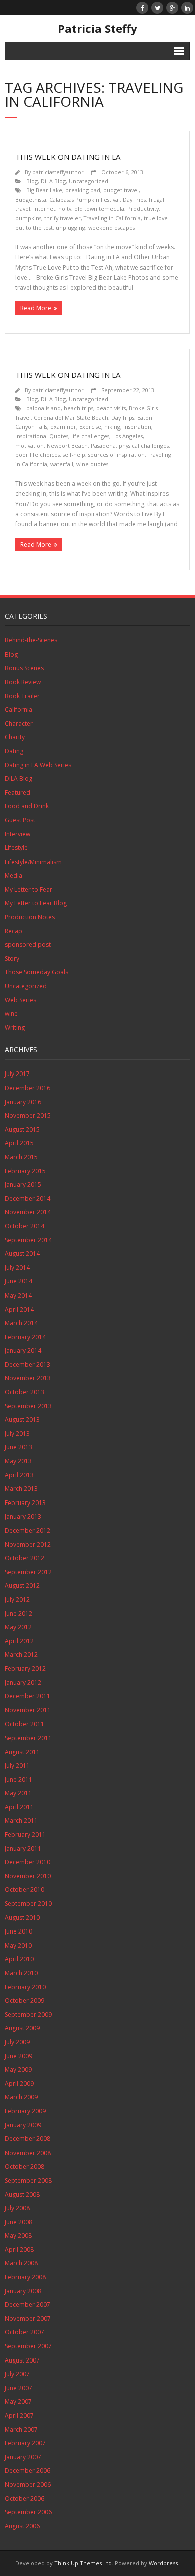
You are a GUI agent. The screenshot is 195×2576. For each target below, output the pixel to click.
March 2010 (21, 1973)
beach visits (111, 408)
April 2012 (19, 1641)
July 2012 (17, 1599)
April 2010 (19, 1959)
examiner (63, 427)
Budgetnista (31, 200)
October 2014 (25, 1226)
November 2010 (28, 1876)
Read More (36, 308)
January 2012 (23, 1683)
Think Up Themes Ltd (83, 2563)
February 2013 (25, 1503)
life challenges (90, 436)
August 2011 (22, 1752)
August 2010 (22, 1918)
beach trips (79, 408)
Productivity (143, 209)
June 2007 (19, 2388)
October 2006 (25, 2499)
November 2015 (28, 1115)
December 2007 (28, 2305)
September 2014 (28, 1240)
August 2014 (22, 1254)
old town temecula (99, 209)
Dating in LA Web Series (38, 765)
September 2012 (28, 1572)
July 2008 (17, 2208)
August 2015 (22, 1129)
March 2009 (21, 2097)
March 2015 (21, 1157)
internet (44, 209)
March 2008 (21, 2263)
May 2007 (18, 2401)
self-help (74, 454)
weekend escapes (112, 227)
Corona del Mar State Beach (71, 418)
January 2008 (23, 2291)
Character (19, 723)
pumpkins (28, 218)
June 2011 (19, 1779)
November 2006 (28, 2485)
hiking (112, 427)
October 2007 (25, 2332)
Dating (14, 751)
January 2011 (23, 1849)
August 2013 (22, 1420)
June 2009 (19, 2056)
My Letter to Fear (29, 889)
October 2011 (25, 1724)
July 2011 (17, 1765)
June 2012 (19, 1614)
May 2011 (18, 1793)
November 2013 (28, 1378)
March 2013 (21, 1489)
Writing (15, 1028)
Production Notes (30, 917)
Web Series (21, 1000)
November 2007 (28, 2319)
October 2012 (25, 1558)
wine (11, 1014)
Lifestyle (16, 848)
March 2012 (21, 1655)
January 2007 (23, 2457)
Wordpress (163, 2563)
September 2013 (28, 1406)
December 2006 (28, 2471)
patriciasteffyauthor (58, 172)
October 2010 (25, 1890)
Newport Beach (67, 445)
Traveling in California (112, 218)
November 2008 (28, 2153)
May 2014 (18, 1295)
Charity (15, 737)
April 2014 (19, 1309)
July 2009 (17, 2042)
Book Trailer (22, 696)
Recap (14, 931)
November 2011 (28, 1710)
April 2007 (19, 2415)
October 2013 (25, 1392)
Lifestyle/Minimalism (33, 862)
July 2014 (17, 1268)
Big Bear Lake (44, 190)
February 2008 (25, 2277)
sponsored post (28, 944)
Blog (32, 181)
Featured (18, 793)
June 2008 (19, 2222)
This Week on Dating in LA (68, 157)
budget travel (121, 190)
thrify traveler (63, 218)
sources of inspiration (117, 454)
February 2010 (25, 1987)
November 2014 (28, 1212)
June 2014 (19, 1281)
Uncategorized (89, 181)
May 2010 (18, 1945)
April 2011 (19, 1807)
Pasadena (103, 445)
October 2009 (25, 2000)
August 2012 (22, 1585)
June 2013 (19, 1447)
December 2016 (28, 1088)
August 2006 (22, 2526)
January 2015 (23, 1185)
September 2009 (28, 2014)
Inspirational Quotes (42, 436)
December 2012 (28, 1530)
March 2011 (21, 1820)
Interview (18, 834)
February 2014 (25, 1337)
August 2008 (22, 2194)
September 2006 (28, 2512)
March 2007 (21, 2429)
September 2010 (28, 1904)
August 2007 (22, 2360)
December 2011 (28, 1696)
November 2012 (28, 1544)
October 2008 (25, 2166)
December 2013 (28, 1364)
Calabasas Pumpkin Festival (85, 200)
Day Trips (134, 200)
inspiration (137, 427)
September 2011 (28, 1738)
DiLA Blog (53, 181)
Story (12, 958)
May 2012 (18, 1627)
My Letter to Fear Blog (36, 903)
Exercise (90, 427)
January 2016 (23, 1102)
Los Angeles (128, 436)
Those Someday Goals (37, 972)
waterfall (62, 464)
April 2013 (19, 1475)
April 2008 (19, 2249)
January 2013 (23, 1516)
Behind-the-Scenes (31, 640)
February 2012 (25, 1669)
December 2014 (28, 1199)
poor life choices (38, 454)
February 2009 (25, 2111)
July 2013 (17, 1434)
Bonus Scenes (24, 668)
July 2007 (17, 2374)
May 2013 (18, 1461)
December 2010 (28, 1862)
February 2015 (25, 1171)
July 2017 (17, 1074)
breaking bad (83, 190)
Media (14, 875)
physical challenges (144, 445)
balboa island (44, 408)
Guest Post (20, 820)
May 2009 (18, 2070)
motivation (30, 445)
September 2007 (28, 2346)
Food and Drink (27, 806)
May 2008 (18, 2235)
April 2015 (19, 1143)
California (19, 709)
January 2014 (23, 1350)
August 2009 (22, 2028)
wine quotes (92, 464)
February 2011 (25, 1835)
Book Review (23, 682)
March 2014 (21, 1323)
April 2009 (19, 2084)
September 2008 (28, 2180)
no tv (65, 209)
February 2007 (25, 2443)
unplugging (71, 227)
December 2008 (28, 2139)
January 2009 (23, 2125)
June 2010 (19, 1931)
